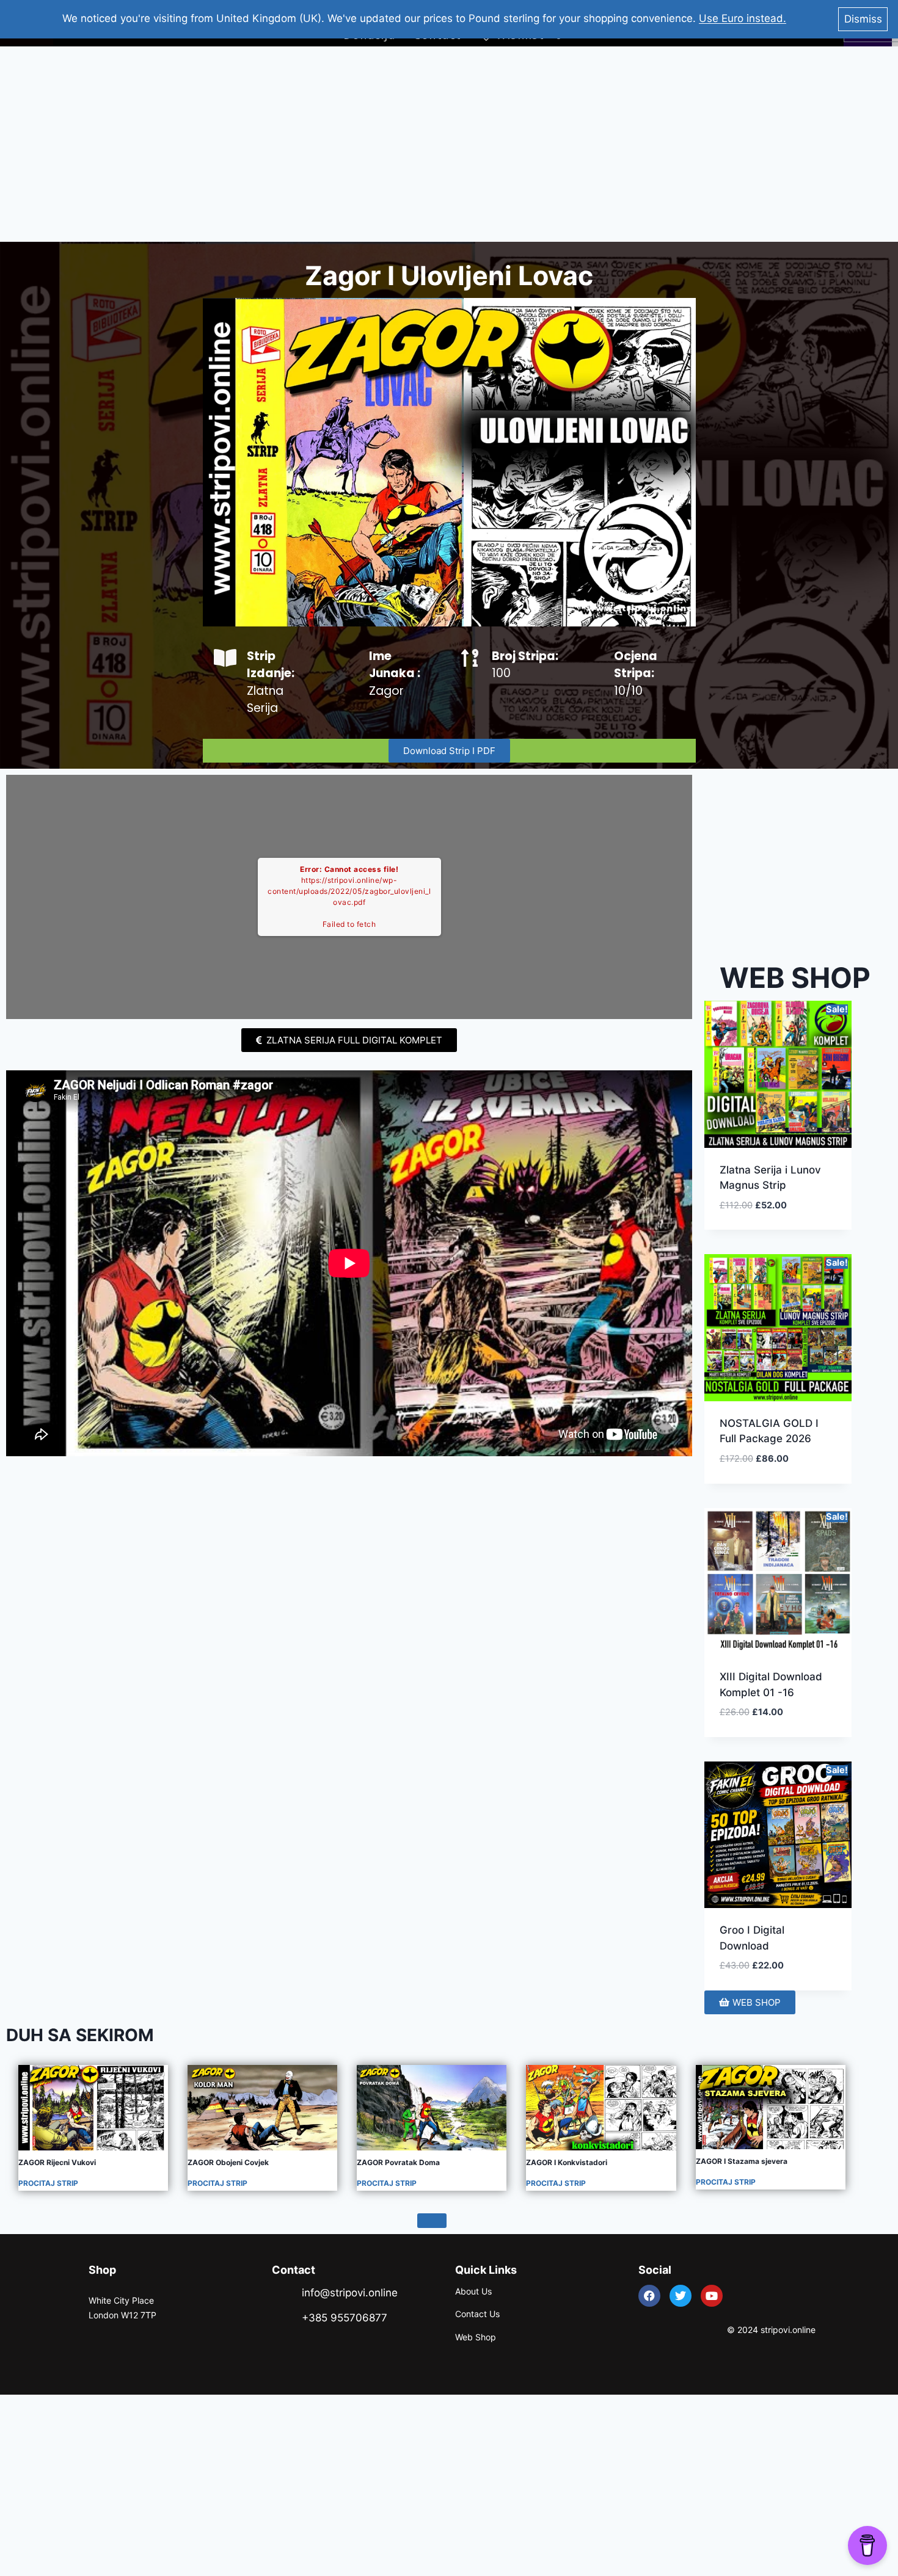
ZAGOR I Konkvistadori (567, 2162)
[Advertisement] (449, 144)
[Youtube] (712, 2296)
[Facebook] (649, 2296)
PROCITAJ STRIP (48, 2183)
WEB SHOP (795, 978)
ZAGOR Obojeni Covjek (228, 2162)
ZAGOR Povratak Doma (398, 2162)
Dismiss (863, 19)
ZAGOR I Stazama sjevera (742, 2161)
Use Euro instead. (743, 18)
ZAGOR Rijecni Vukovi (57, 2162)
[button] (798, 1219)
